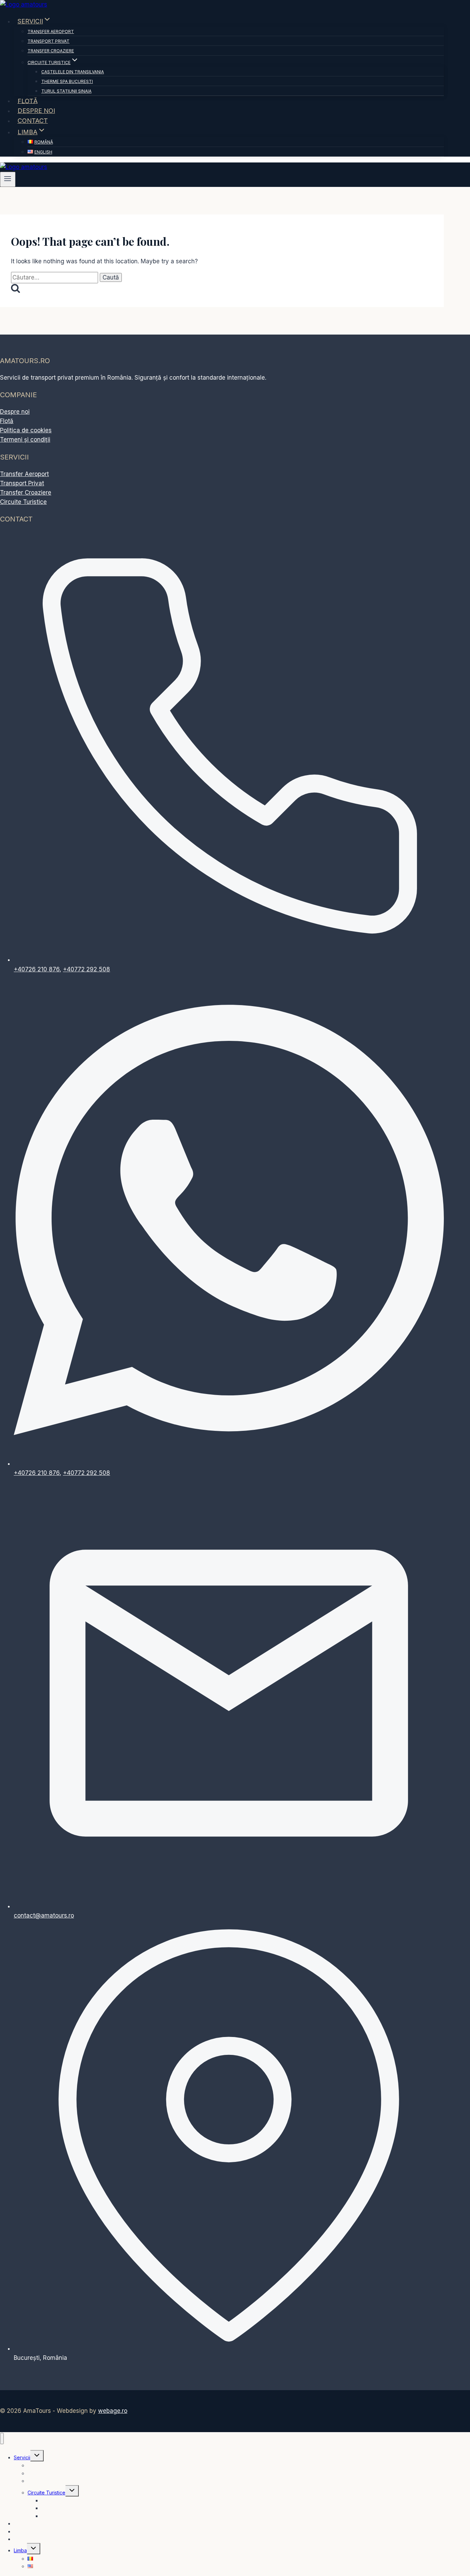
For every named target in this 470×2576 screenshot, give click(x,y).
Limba (20, 2550)
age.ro (113, 2411)
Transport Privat (49, 41)
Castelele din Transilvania (73, 72)
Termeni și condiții (25, 440)
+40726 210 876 (37, 969)
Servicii (22, 2457)
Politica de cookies (26, 430)
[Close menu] (2, 2438)
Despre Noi (36, 111)
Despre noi (15, 412)
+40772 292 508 (87, 969)
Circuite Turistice (23, 502)
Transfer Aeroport (51, 31)
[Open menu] (8, 179)
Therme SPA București (67, 81)
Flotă (28, 101)
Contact (33, 121)
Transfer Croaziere (51, 51)
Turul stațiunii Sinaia (66, 91)
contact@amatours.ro (44, 1915)
